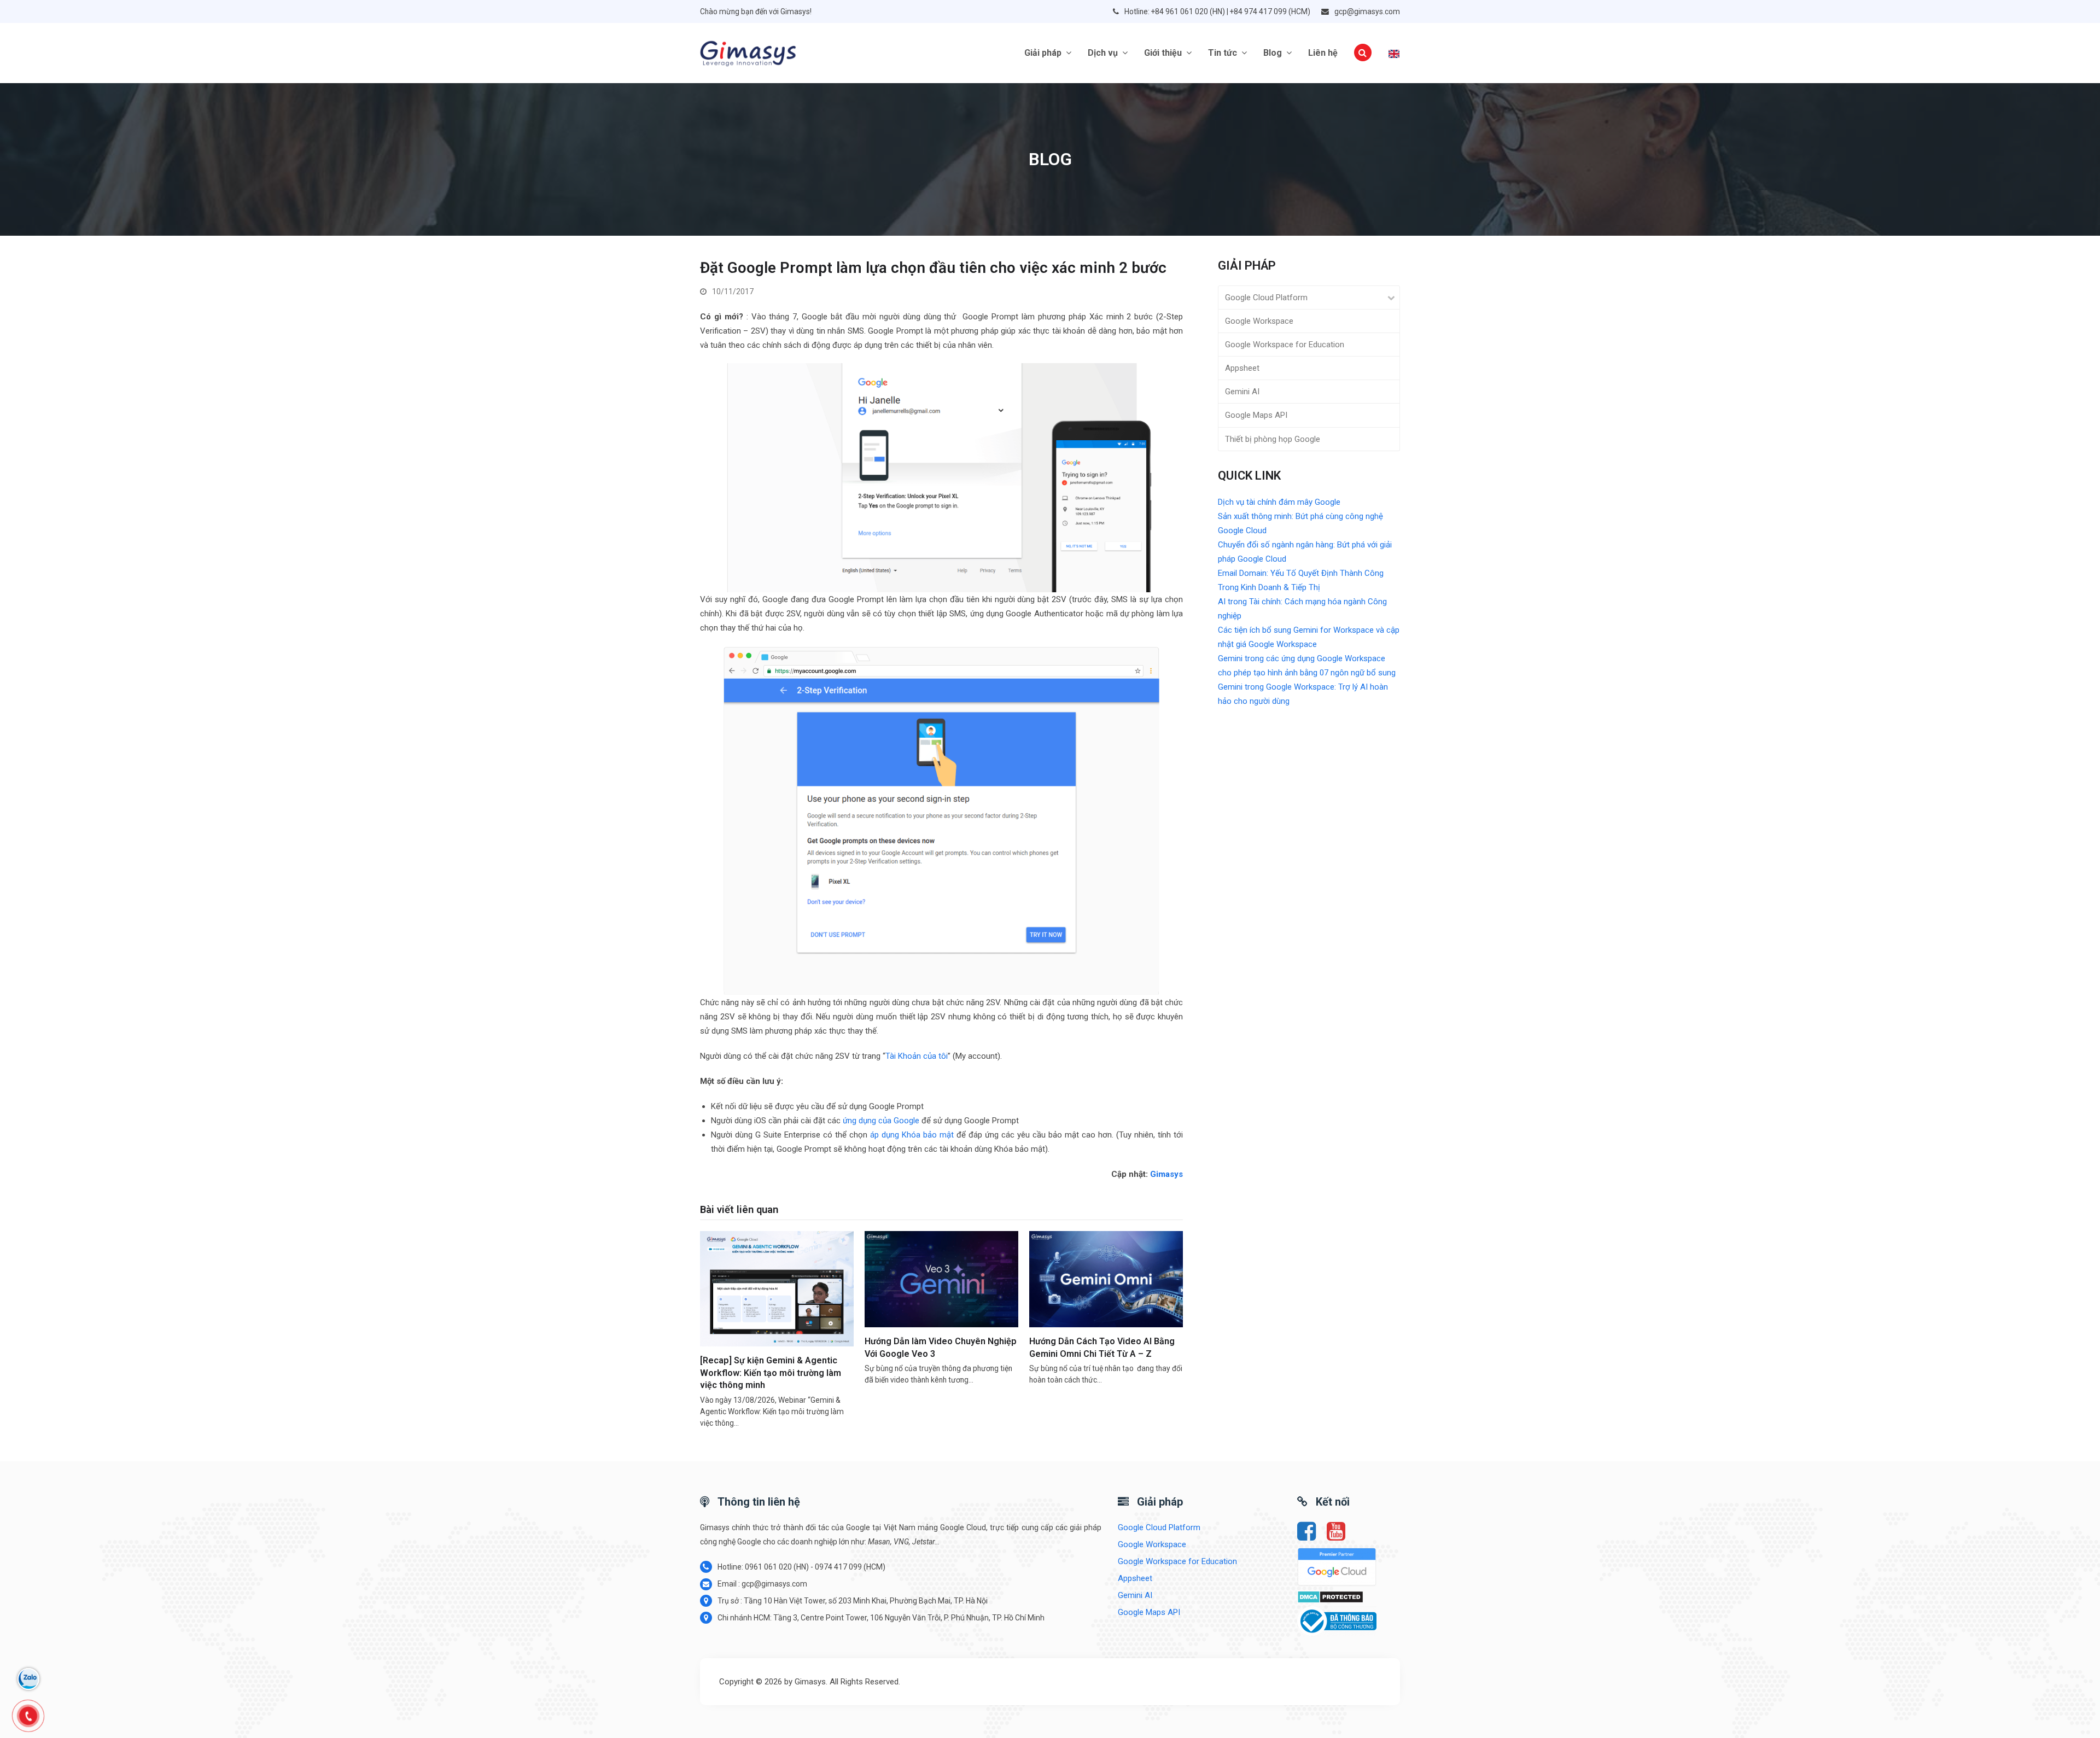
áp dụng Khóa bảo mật (912, 1135)
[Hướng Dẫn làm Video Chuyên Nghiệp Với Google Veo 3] (941, 1279)
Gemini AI (1242, 392)
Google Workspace (1259, 321)
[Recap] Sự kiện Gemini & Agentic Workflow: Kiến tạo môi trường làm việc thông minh (771, 1373)
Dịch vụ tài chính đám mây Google (1279, 502)
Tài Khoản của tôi (917, 1056)
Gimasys (1166, 1174)
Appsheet (1242, 368)
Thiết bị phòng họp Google (1273, 439)
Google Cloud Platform (1266, 298)
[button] (1363, 53)
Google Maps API (1256, 415)
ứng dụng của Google (881, 1121)
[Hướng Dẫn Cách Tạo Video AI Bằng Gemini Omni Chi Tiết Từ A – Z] (1106, 1279)
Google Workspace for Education (1285, 345)
